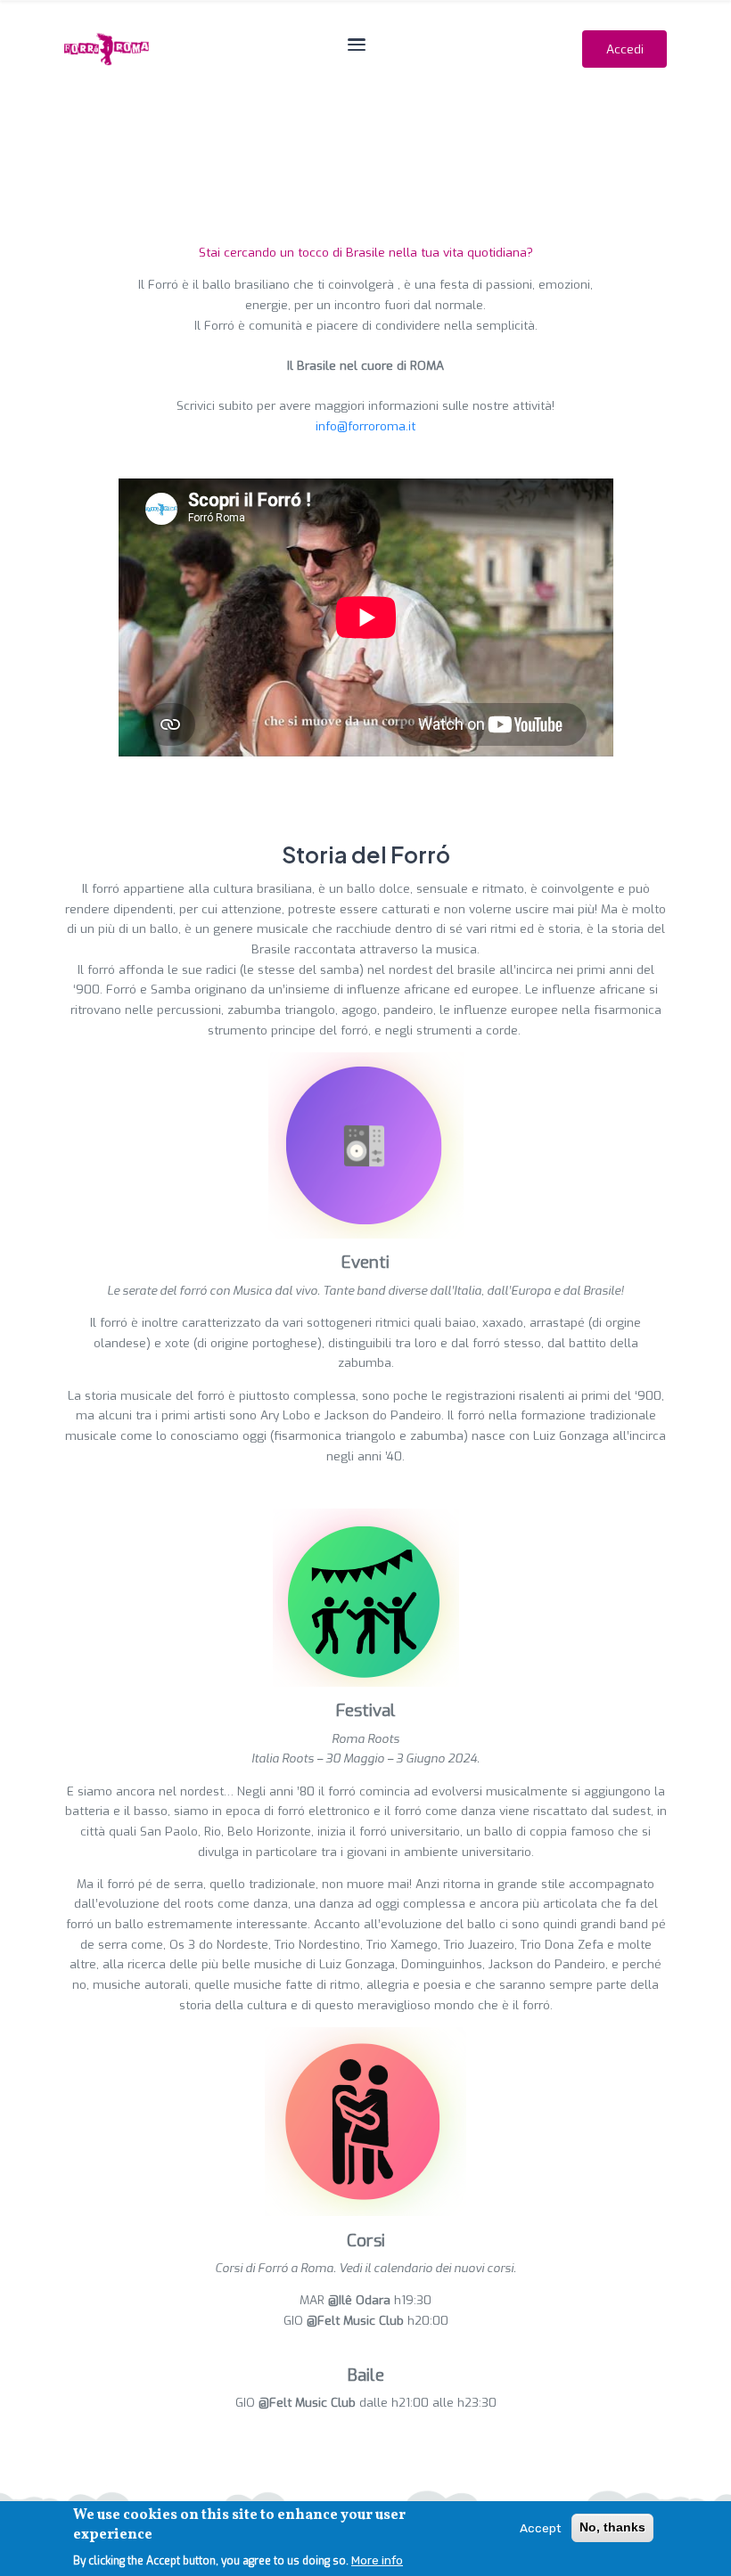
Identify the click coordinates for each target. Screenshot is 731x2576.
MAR (345, 2300)
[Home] (107, 49)
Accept (541, 2528)
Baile (366, 2375)
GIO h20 (357, 2320)
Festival (366, 1710)
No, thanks (612, 2527)
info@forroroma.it (365, 426)
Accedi (625, 49)
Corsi (366, 2241)
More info (377, 2560)
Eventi (365, 1262)
